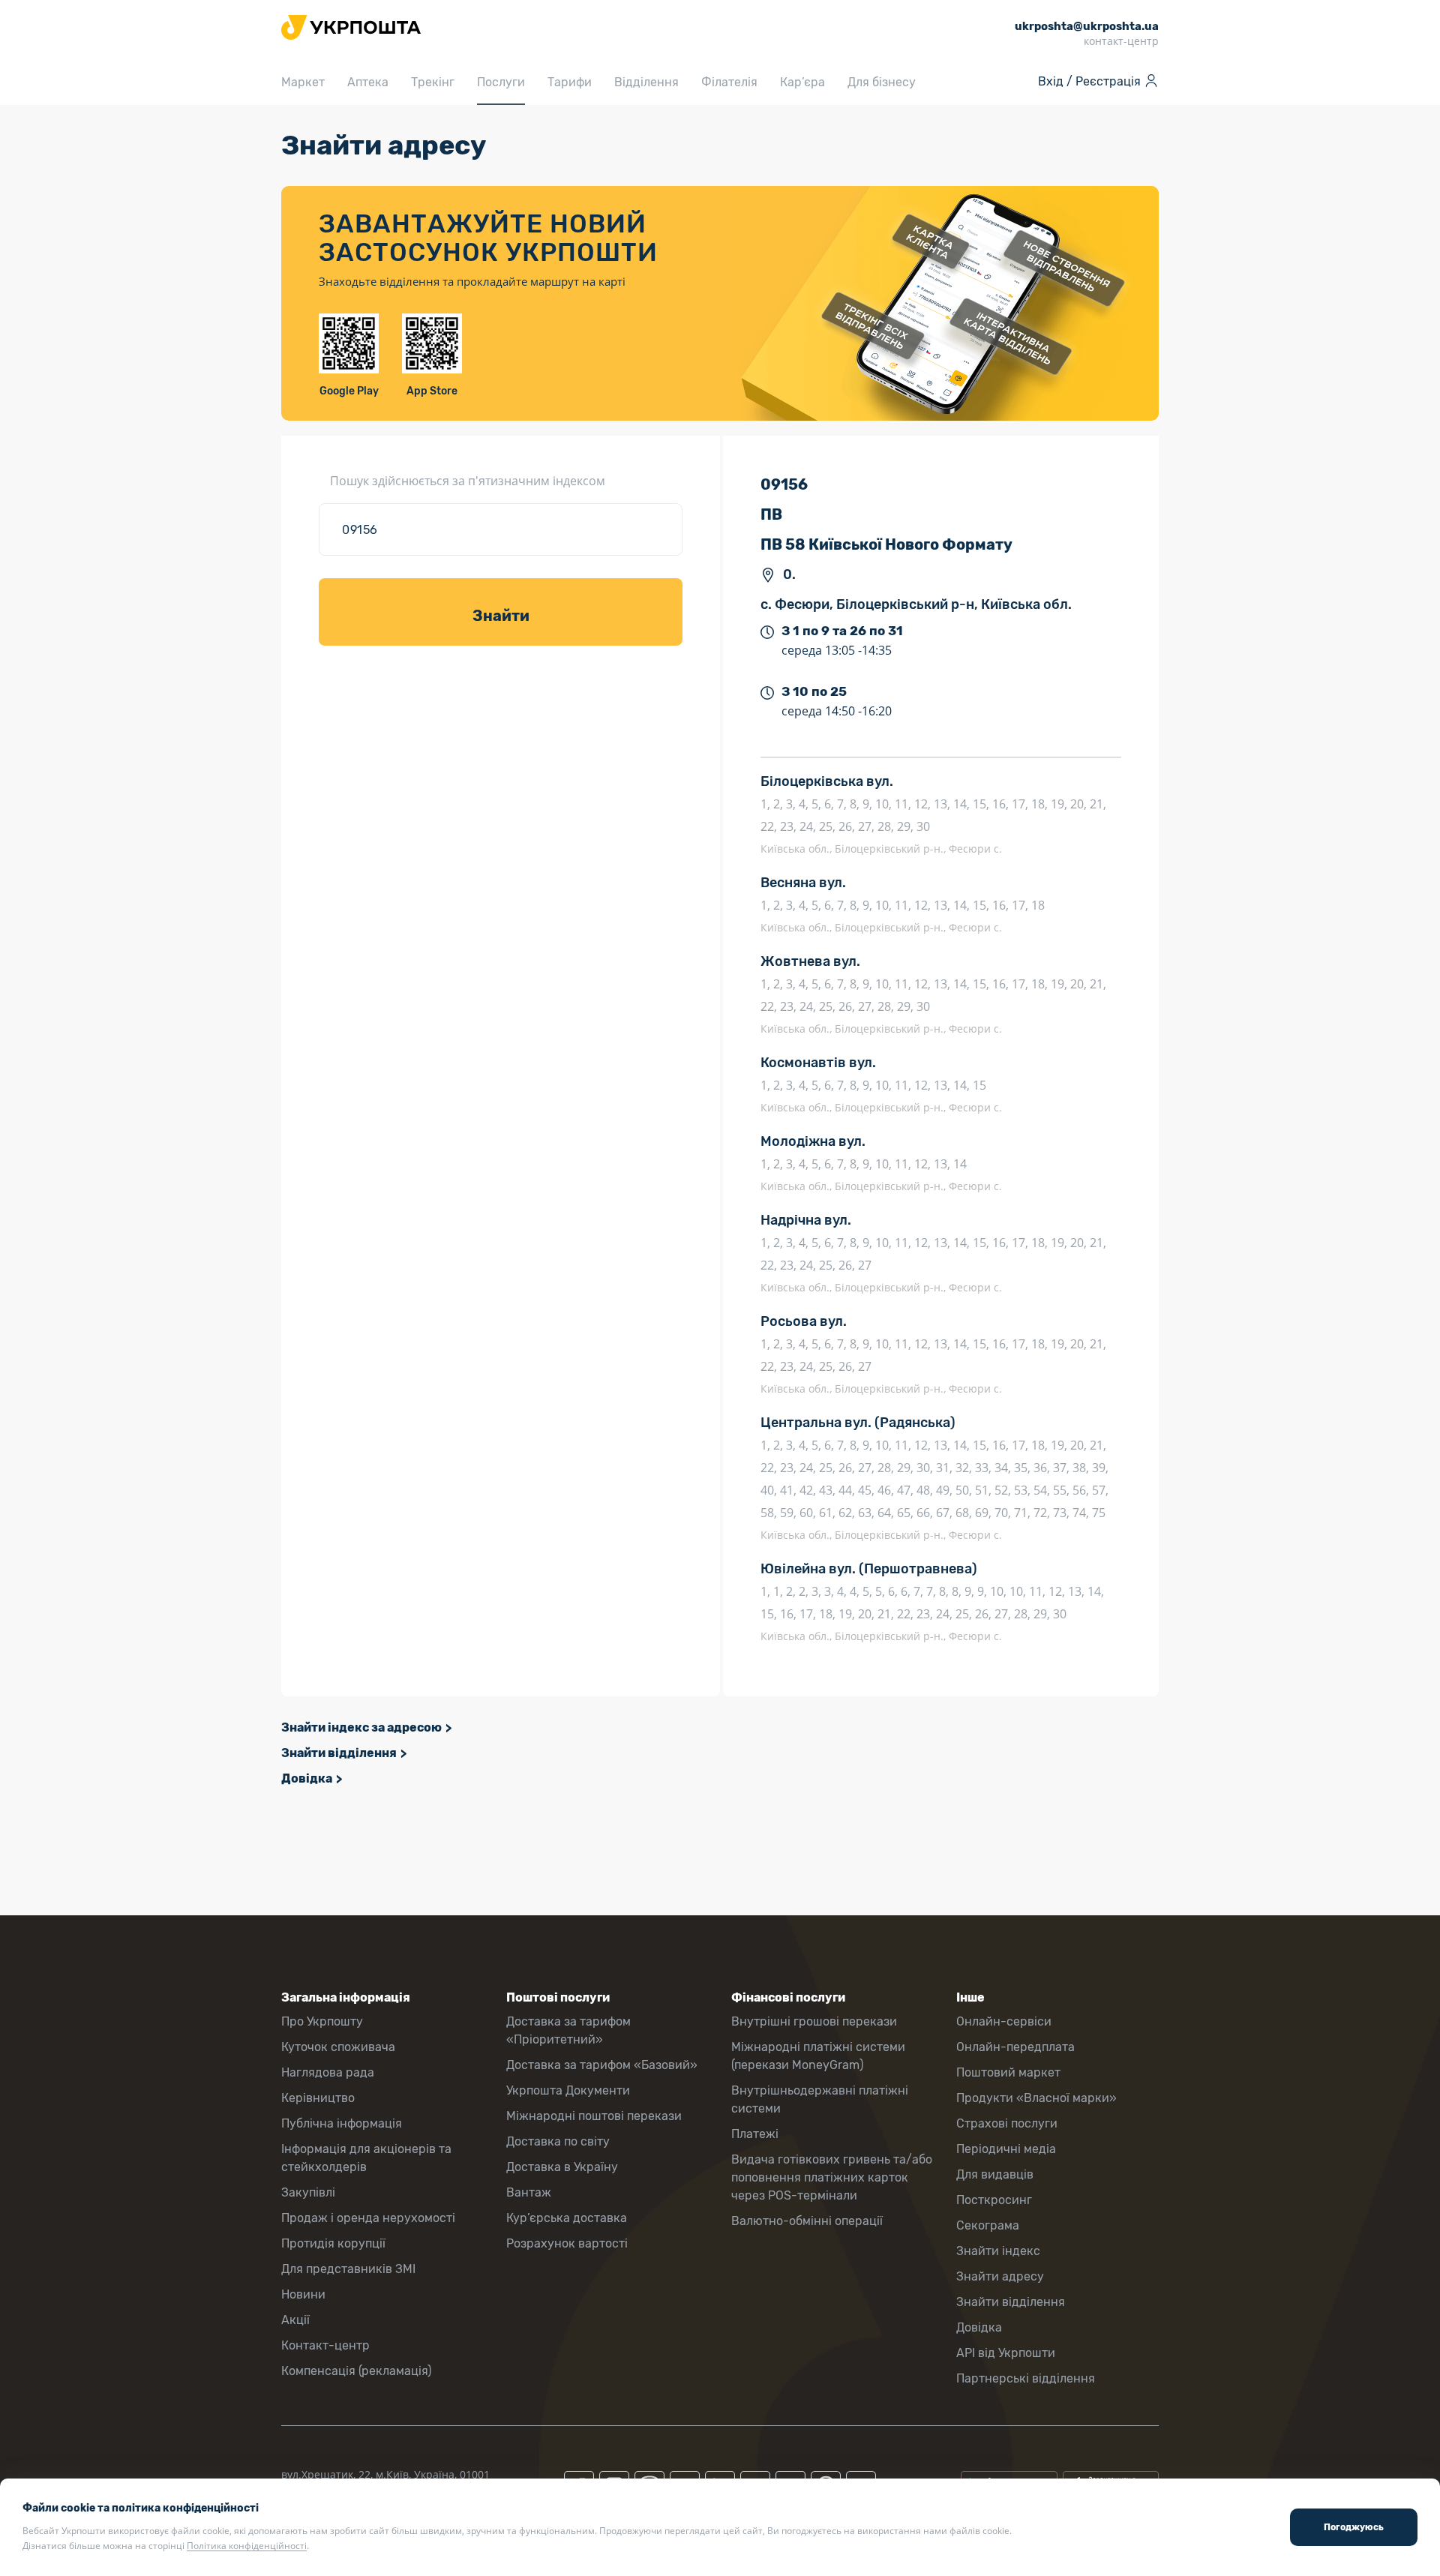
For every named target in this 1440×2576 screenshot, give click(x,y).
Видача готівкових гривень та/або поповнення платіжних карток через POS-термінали (832, 2177)
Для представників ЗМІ (348, 2269)
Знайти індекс (998, 2251)
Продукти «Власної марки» (1036, 2098)
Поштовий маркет (1008, 2072)
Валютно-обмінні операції (807, 2221)
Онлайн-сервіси (1004, 2021)
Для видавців (995, 2174)
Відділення (646, 82)
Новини (303, 2294)
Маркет (303, 82)
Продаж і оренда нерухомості (368, 2218)
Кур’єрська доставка (567, 2218)
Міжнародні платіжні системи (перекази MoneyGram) (818, 2056)
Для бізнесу (882, 82)
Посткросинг (994, 2200)
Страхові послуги (1007, 2123)
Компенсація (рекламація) (356, 2371)
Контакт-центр (325, 2345)
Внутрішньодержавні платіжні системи (820, 2099)
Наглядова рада (328, 2072)
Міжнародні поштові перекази (594, 2116)
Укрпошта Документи (568, 2090)
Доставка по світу (558, 2141)
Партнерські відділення (1026, 2378)
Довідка (307, 1778)
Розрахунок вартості (567, 2243)
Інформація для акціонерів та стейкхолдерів (366, 2158)
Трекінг (433, 82)
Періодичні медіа (1006, 2149)
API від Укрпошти (1006, 2353)
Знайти (501, 616)
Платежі (755, 2134)
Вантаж (529, 2192)
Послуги (501, 82)
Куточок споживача (338, 2047)
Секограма (988, 2225)
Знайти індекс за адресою (361, 1727)
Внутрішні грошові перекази (814, 2021)
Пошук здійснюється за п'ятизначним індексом (468, 481)
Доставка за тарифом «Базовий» (602, 2065)
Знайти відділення (339, 1753)
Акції (295, 2320)
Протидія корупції (333, 2243)
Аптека (368, 82)
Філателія (729, 82)
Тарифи (570, 82)
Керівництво (318, 2098)
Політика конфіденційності (247, 2546)
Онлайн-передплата (1015, 2047)
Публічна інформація (342, 2123)
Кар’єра (802, 82)
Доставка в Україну (562, 2167)
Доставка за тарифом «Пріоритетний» (568, 2030)
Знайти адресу (1000, 2276)
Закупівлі (308, 2192)
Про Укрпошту (322, 2021)
